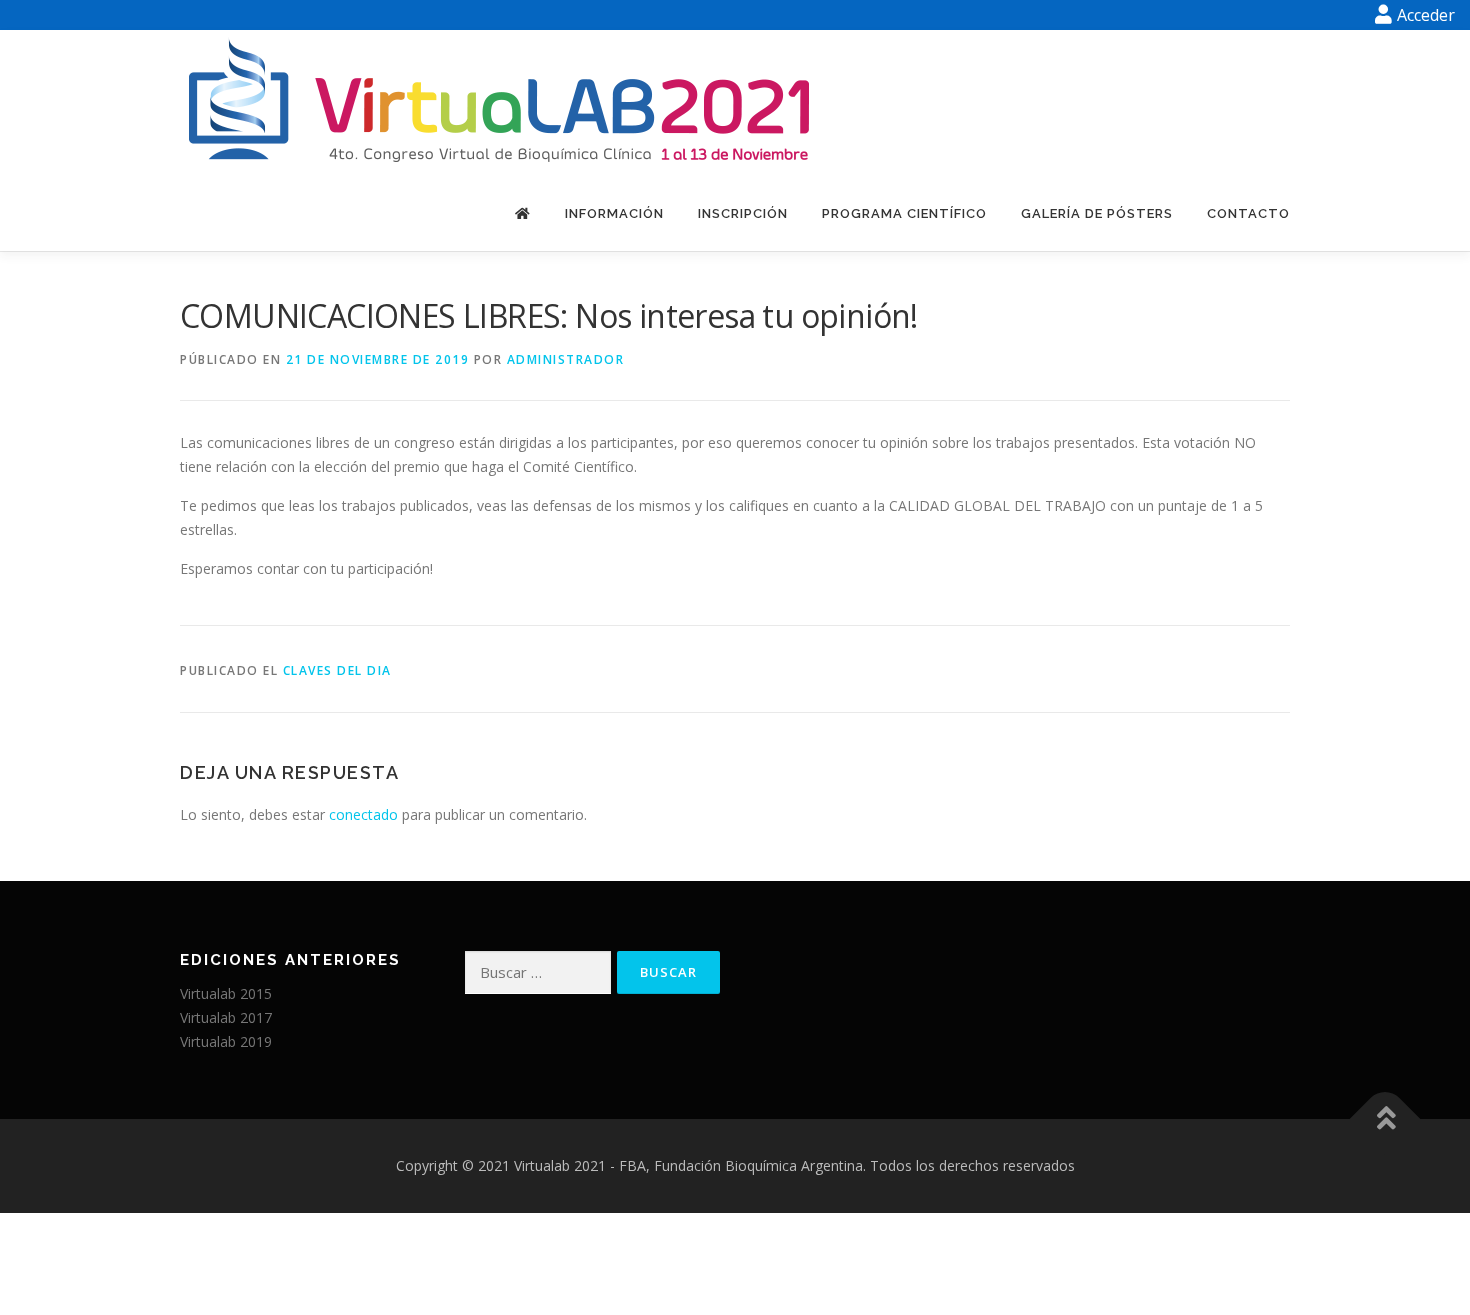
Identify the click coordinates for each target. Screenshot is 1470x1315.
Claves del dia (337, 670)
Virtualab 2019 (226, 1041)
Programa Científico (904, 213)
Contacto (1248, 213)
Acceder (1426, 15)
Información (614, 213)
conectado (363, 814)
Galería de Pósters (1097, 213)
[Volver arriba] (1385, 1118)
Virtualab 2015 (226, 993)
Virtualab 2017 (226, 1017)
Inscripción (743, 213)
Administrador (566, 359)
